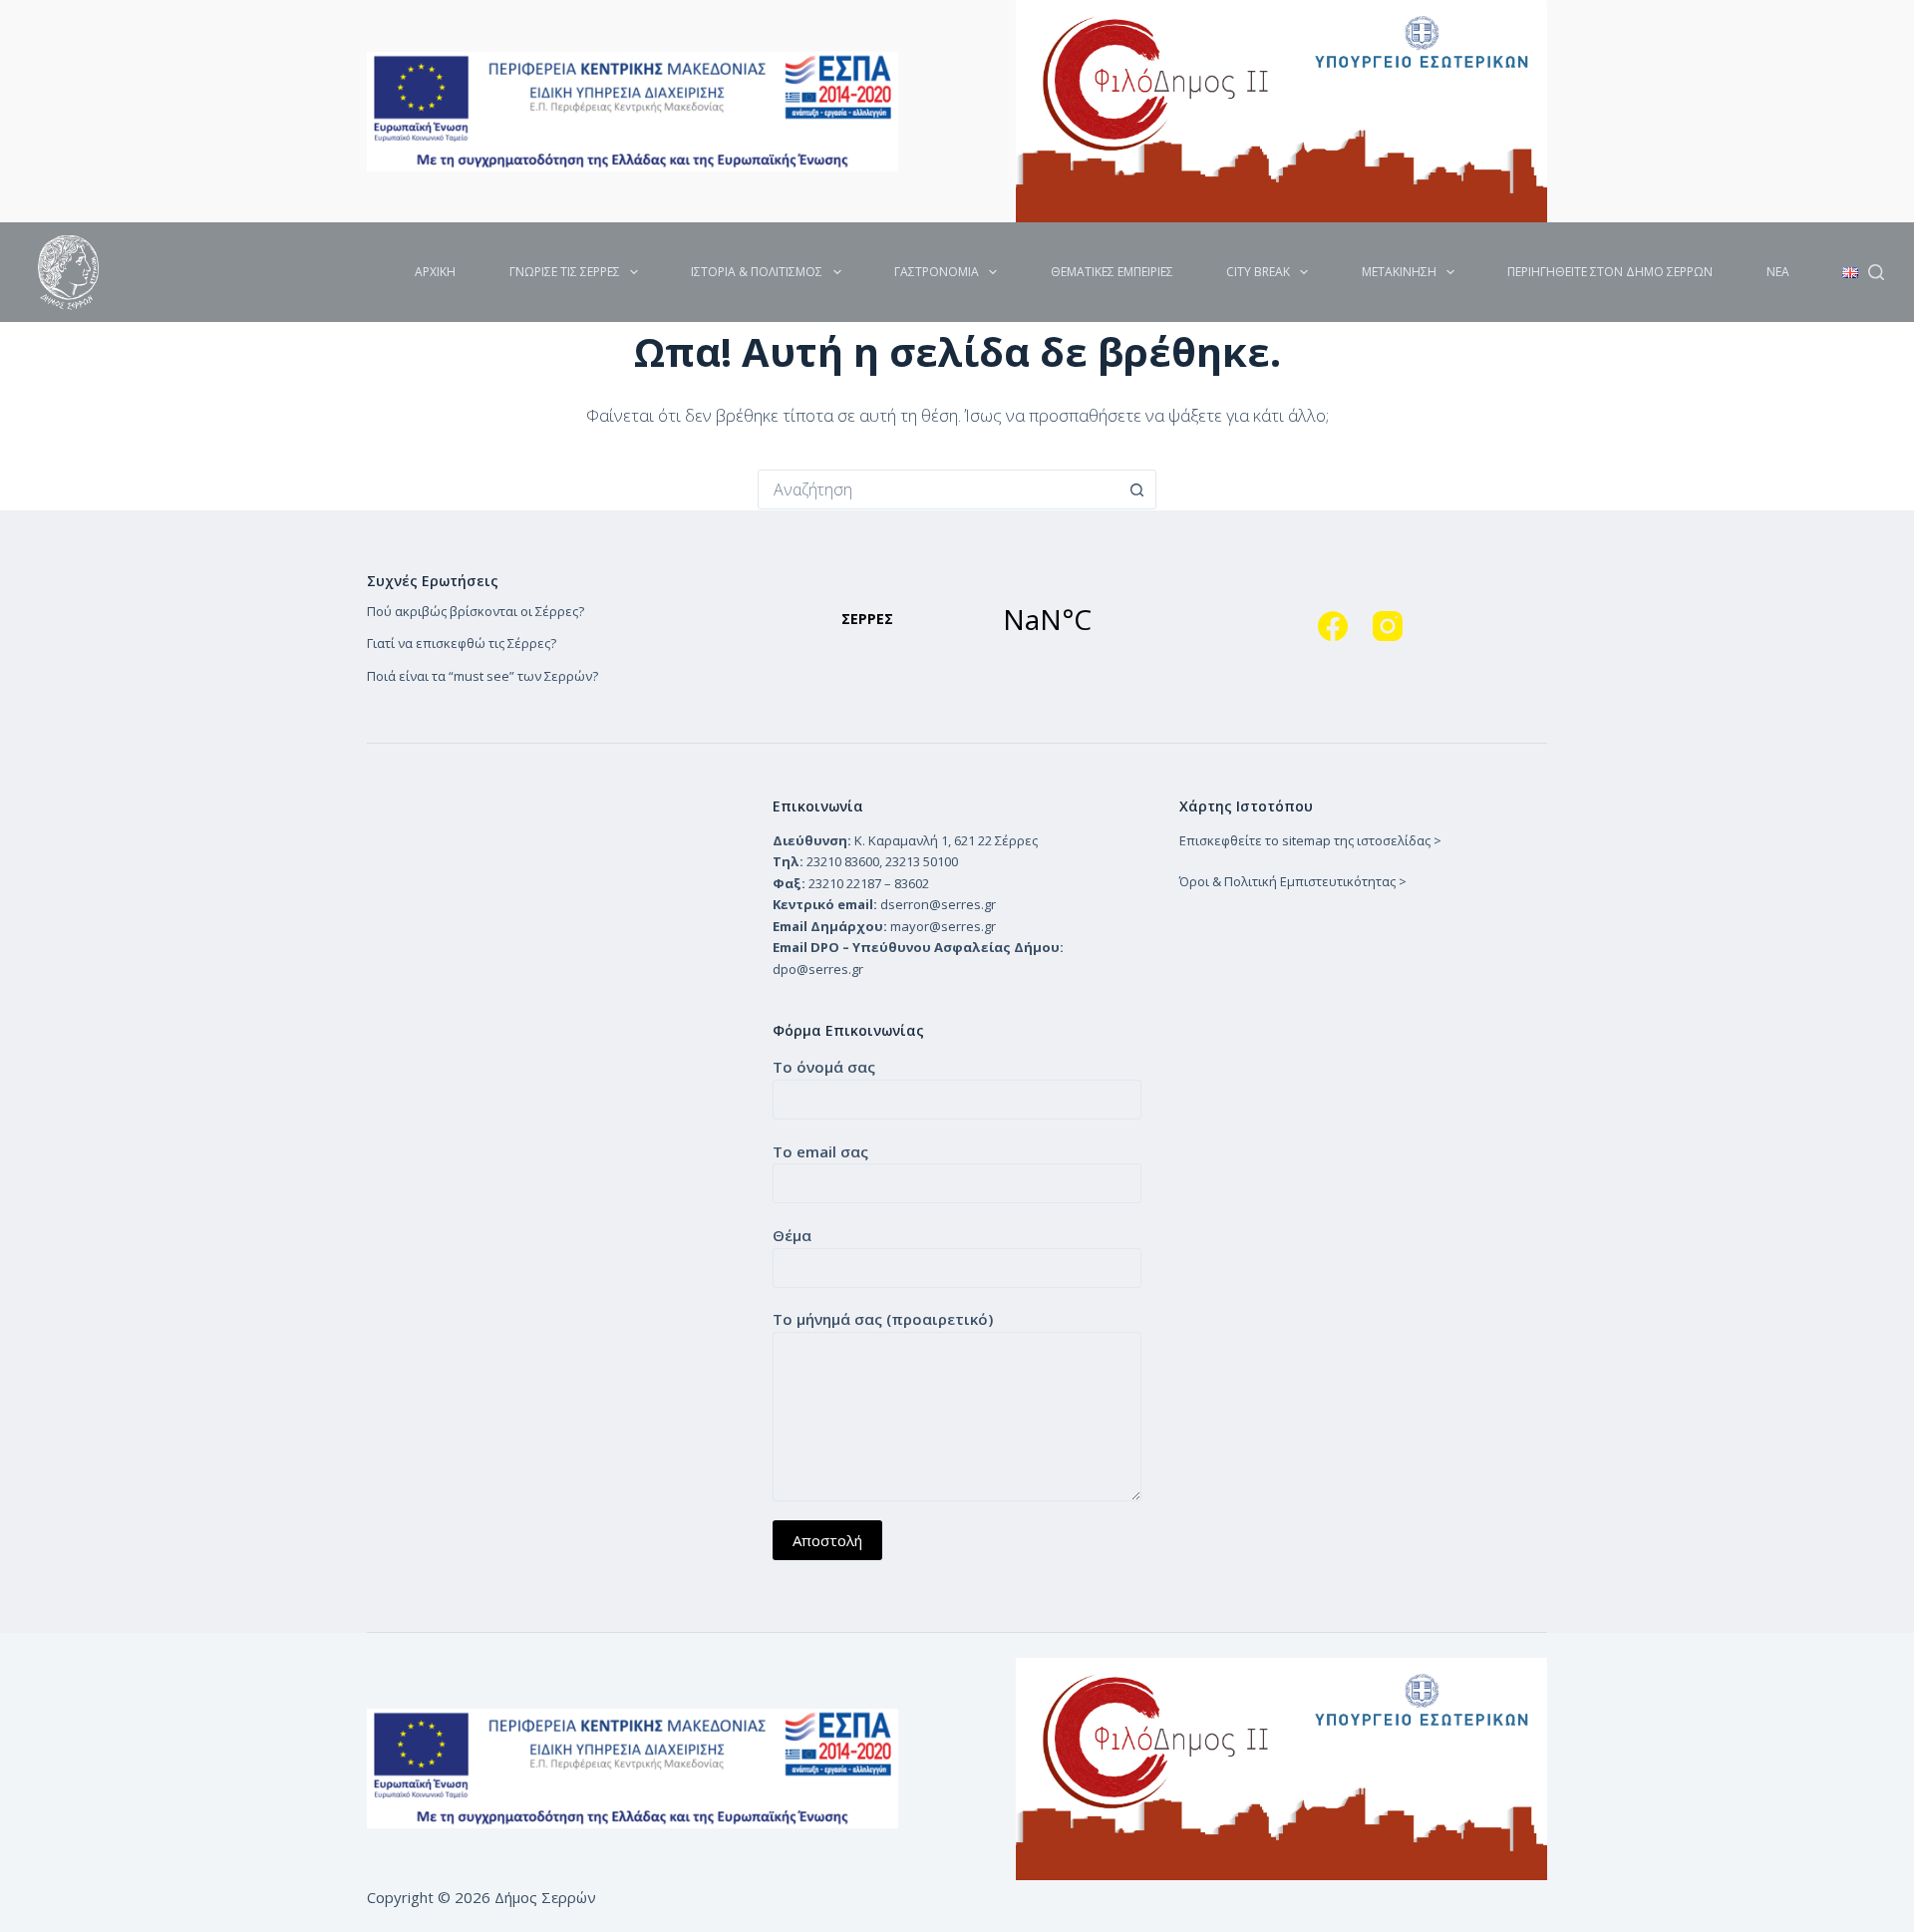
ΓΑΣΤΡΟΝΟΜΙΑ (937, 272)
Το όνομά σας (824, 1067)
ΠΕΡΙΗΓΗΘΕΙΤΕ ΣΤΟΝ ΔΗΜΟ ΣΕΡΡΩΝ (1610, 272)
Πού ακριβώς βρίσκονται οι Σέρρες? (476, 611)
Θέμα (792, 1235)
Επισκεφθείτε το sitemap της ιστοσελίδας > (1310, 840)
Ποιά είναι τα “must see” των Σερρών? (482, 676)
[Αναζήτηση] (1876, 272)
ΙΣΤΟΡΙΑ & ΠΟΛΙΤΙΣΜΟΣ (757, 272)
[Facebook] (1333, 626)
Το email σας (820, 1151)
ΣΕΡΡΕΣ (957, 619)
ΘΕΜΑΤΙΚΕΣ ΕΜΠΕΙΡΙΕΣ (1112, 272)
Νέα (1778, 272)
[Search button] (1136, 489)
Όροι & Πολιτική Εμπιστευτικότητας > (1293, 881)
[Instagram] (1388, 626)
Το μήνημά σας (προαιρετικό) (883, 1319)
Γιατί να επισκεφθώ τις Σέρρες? (462, 643)
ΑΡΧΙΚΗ (435, 272)
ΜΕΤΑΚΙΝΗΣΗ (1399, 272)
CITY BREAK (1258, 272)
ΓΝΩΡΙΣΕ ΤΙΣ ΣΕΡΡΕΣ (565, 272)
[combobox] (938, 489)
